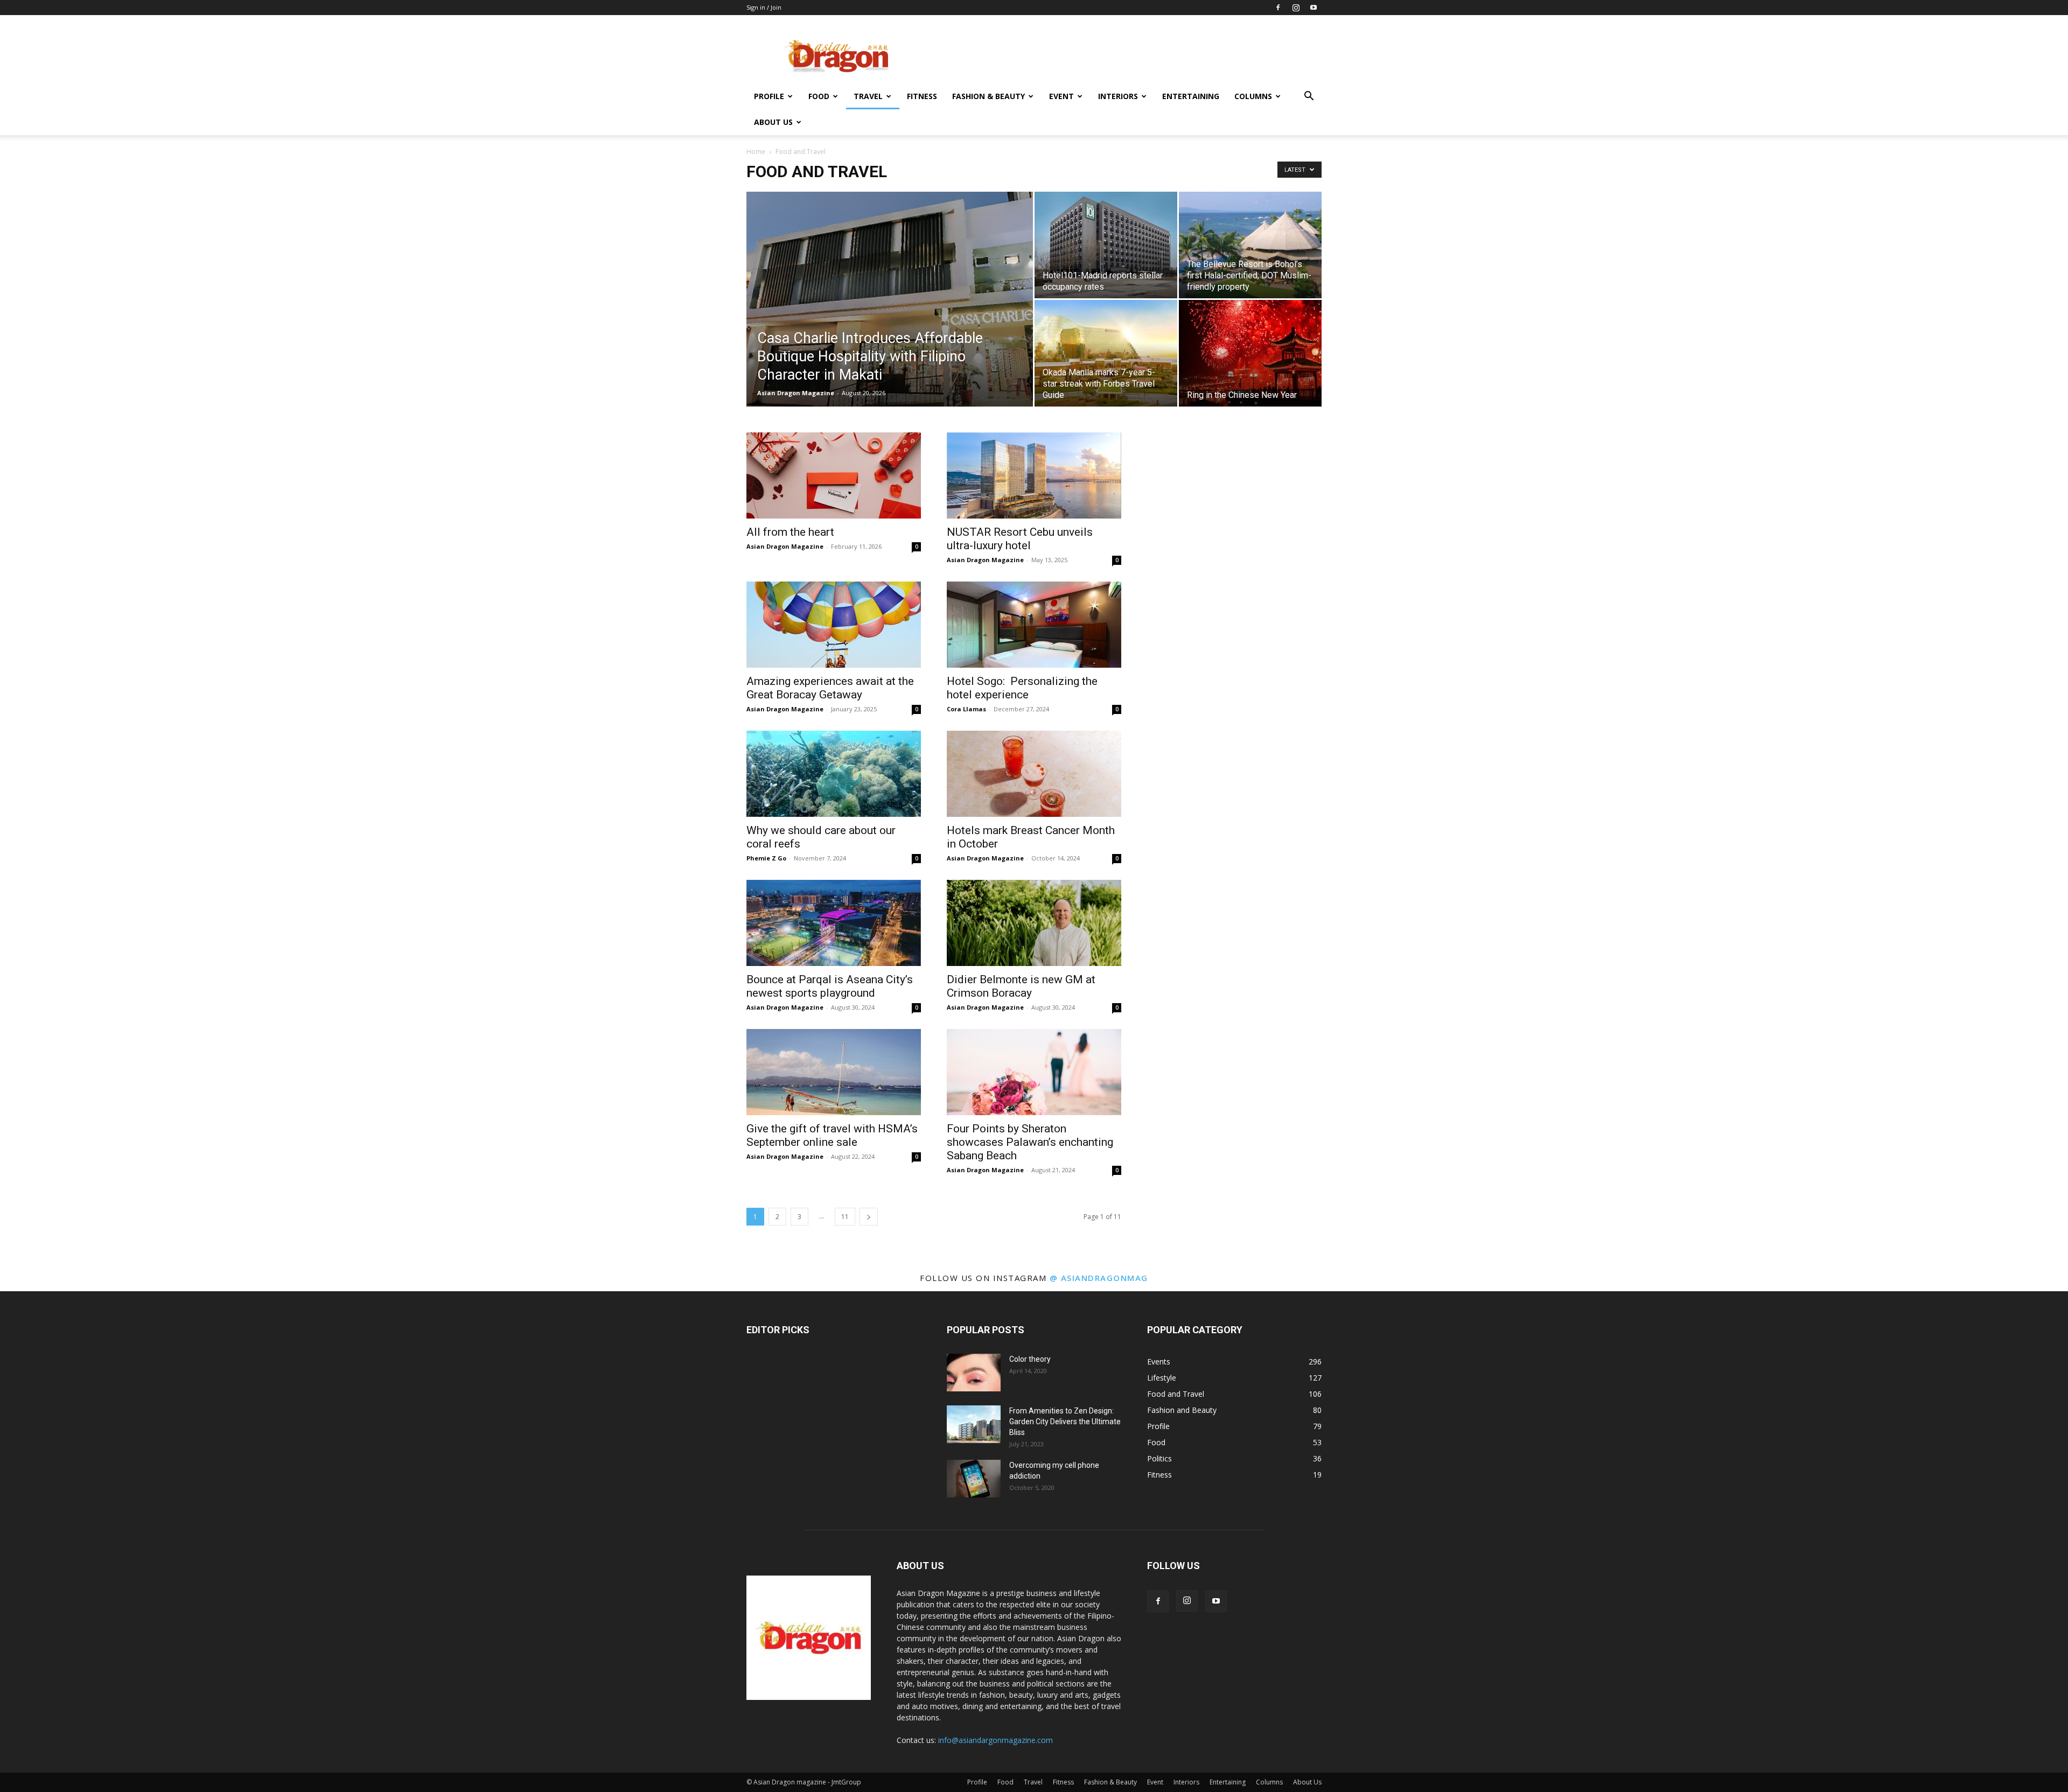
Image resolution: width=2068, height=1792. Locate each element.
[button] (1309, 97)
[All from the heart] (834, 475)
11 (845, 1217)
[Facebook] (1278, 8)
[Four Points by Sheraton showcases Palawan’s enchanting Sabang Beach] (1034, 1072)
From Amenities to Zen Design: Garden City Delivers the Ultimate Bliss (1065, 1422)
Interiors (1118, 96)
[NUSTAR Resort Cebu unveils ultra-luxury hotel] (1034, 475)
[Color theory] (974, 1373)
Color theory (1030, 1359)
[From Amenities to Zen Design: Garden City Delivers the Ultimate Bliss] (974, 1424)
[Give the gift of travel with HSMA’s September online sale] (834, 1072)
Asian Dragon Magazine (796, 393)
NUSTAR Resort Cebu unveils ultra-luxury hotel (1020, 539)
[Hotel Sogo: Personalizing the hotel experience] (1034, 625)
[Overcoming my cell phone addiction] (974, 1479)
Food (819, 96)
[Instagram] (1296, 8)
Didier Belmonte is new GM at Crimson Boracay (1021, 986)
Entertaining (1191, 96)
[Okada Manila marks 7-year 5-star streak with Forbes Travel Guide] (1106, 353)
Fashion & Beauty (988, 96)
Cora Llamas (966, 709)
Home (756, 152)
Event (1061, 96)
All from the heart (790, 532)
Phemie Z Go (766, 858)
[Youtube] (1314, 8)
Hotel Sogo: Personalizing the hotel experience (1022, 688)
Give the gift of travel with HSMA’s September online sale (832, 1135)
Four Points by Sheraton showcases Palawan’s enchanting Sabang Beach (1030, 1142)
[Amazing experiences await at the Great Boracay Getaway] (834, 625)
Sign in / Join (764, 7)
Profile (769, 96)
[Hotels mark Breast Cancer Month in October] (1034, 774)
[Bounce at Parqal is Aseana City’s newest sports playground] (834, 923)
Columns (1253, 96)
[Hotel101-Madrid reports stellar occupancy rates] (1106, 245)
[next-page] (869, 1217)
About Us (773, 122)
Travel (868, 96)
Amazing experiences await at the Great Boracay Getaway (830, 688)
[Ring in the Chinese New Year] (1250, 353)
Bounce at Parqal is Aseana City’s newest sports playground (830, 986)
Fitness (922, 96)
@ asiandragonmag (1099, 1278)
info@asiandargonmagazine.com (995, 1740)
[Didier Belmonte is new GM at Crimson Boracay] (1034, 923)
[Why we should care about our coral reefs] (834, 774)
